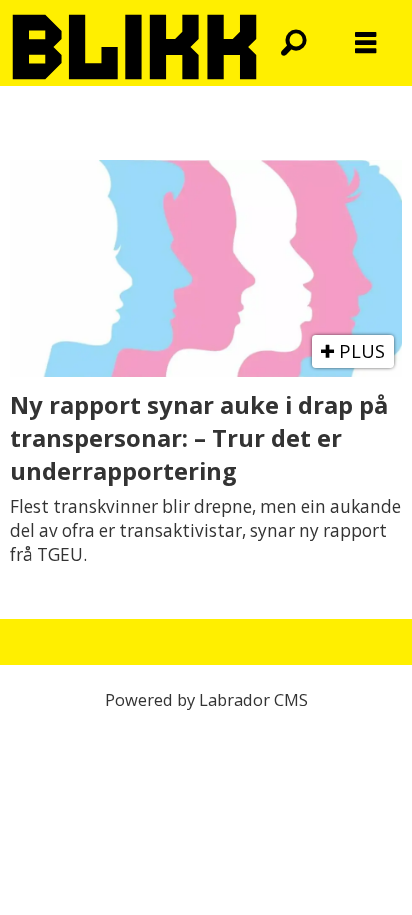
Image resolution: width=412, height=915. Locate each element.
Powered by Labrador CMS (206, 699)
